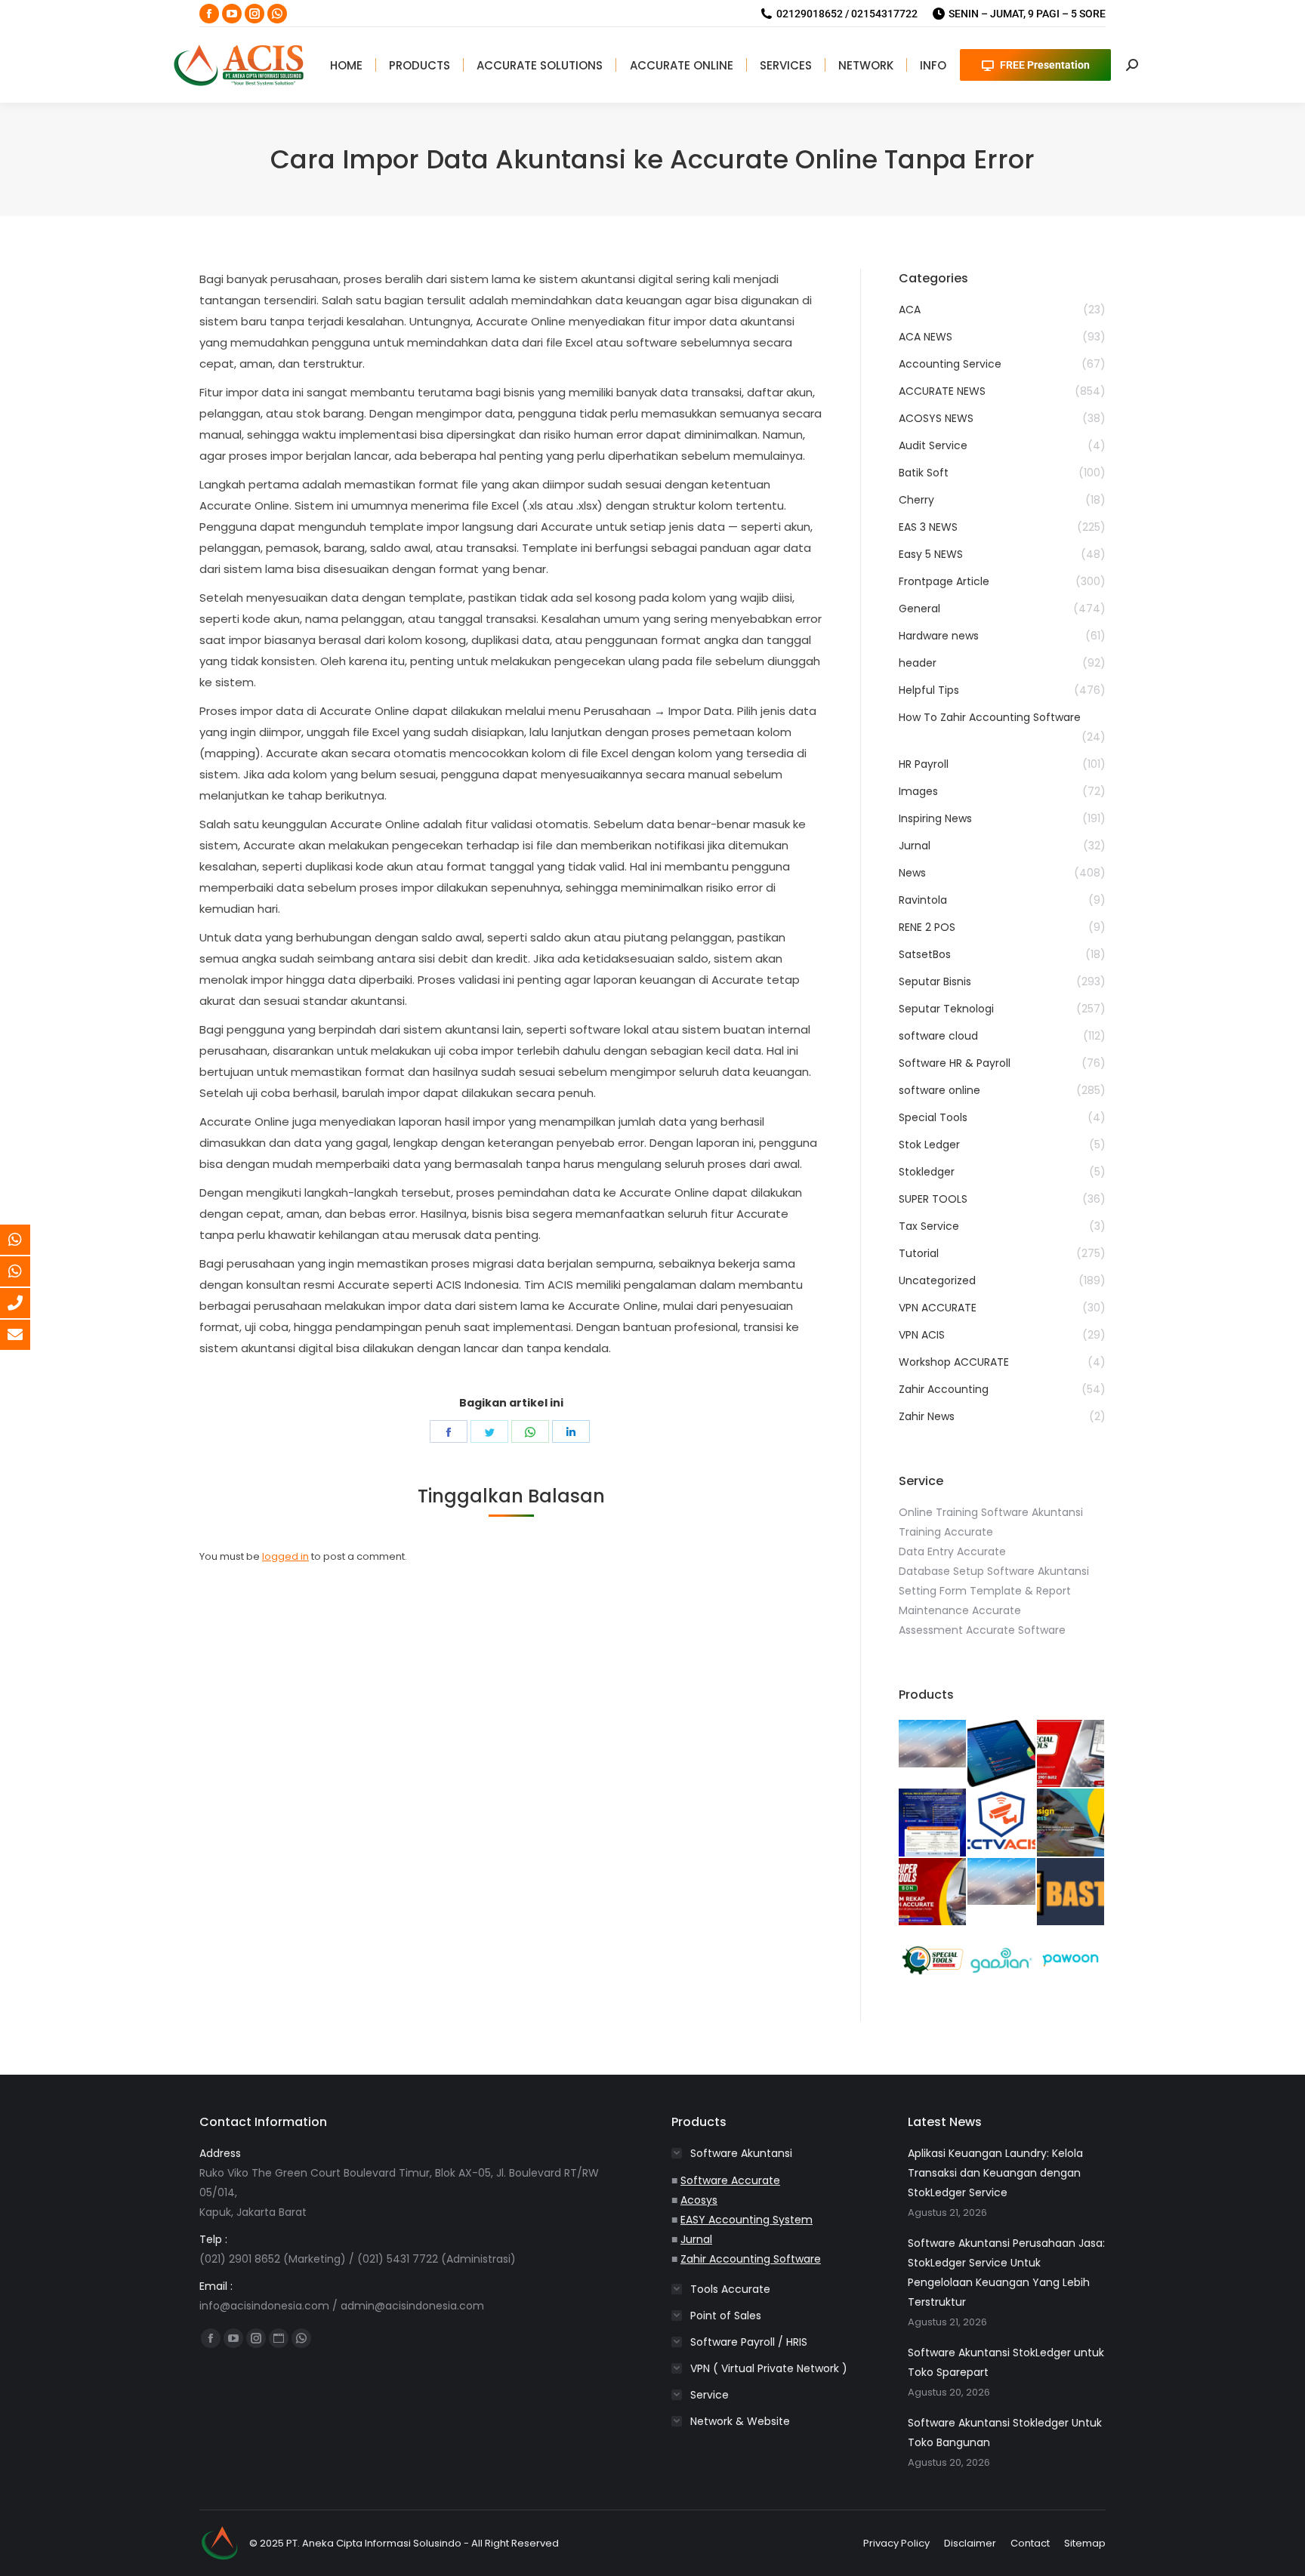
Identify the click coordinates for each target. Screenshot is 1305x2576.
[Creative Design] (1071, 1823)
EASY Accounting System (747, 2220)
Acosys (699, 2200)
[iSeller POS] (1002, 1754)
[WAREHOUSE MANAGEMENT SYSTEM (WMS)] (933, 1744)
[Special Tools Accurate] (1071, 1754)
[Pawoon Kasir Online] (1071, 1961)
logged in (285, 1556)
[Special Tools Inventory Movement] (1002, 1883)
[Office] (26, 1303)
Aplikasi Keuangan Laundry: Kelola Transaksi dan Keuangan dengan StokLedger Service (995, 2173)
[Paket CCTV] (1002, 1823)
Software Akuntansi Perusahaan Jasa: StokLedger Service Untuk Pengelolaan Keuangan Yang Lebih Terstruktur (1006, 2272)
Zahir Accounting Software (751, 2259)
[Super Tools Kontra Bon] (933, 1892)
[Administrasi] (26, 1271)
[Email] (26, 1335)
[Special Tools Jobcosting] (933, 1961)
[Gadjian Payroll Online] (1002, 1961)
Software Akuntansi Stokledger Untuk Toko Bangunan (1005, 2433)
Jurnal (696, 2239)
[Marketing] (26, 1240)
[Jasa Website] (1071, 1892)
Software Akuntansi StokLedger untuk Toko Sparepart (1006, 2362)
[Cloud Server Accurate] (933, 1823)
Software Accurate (730, 2180)
